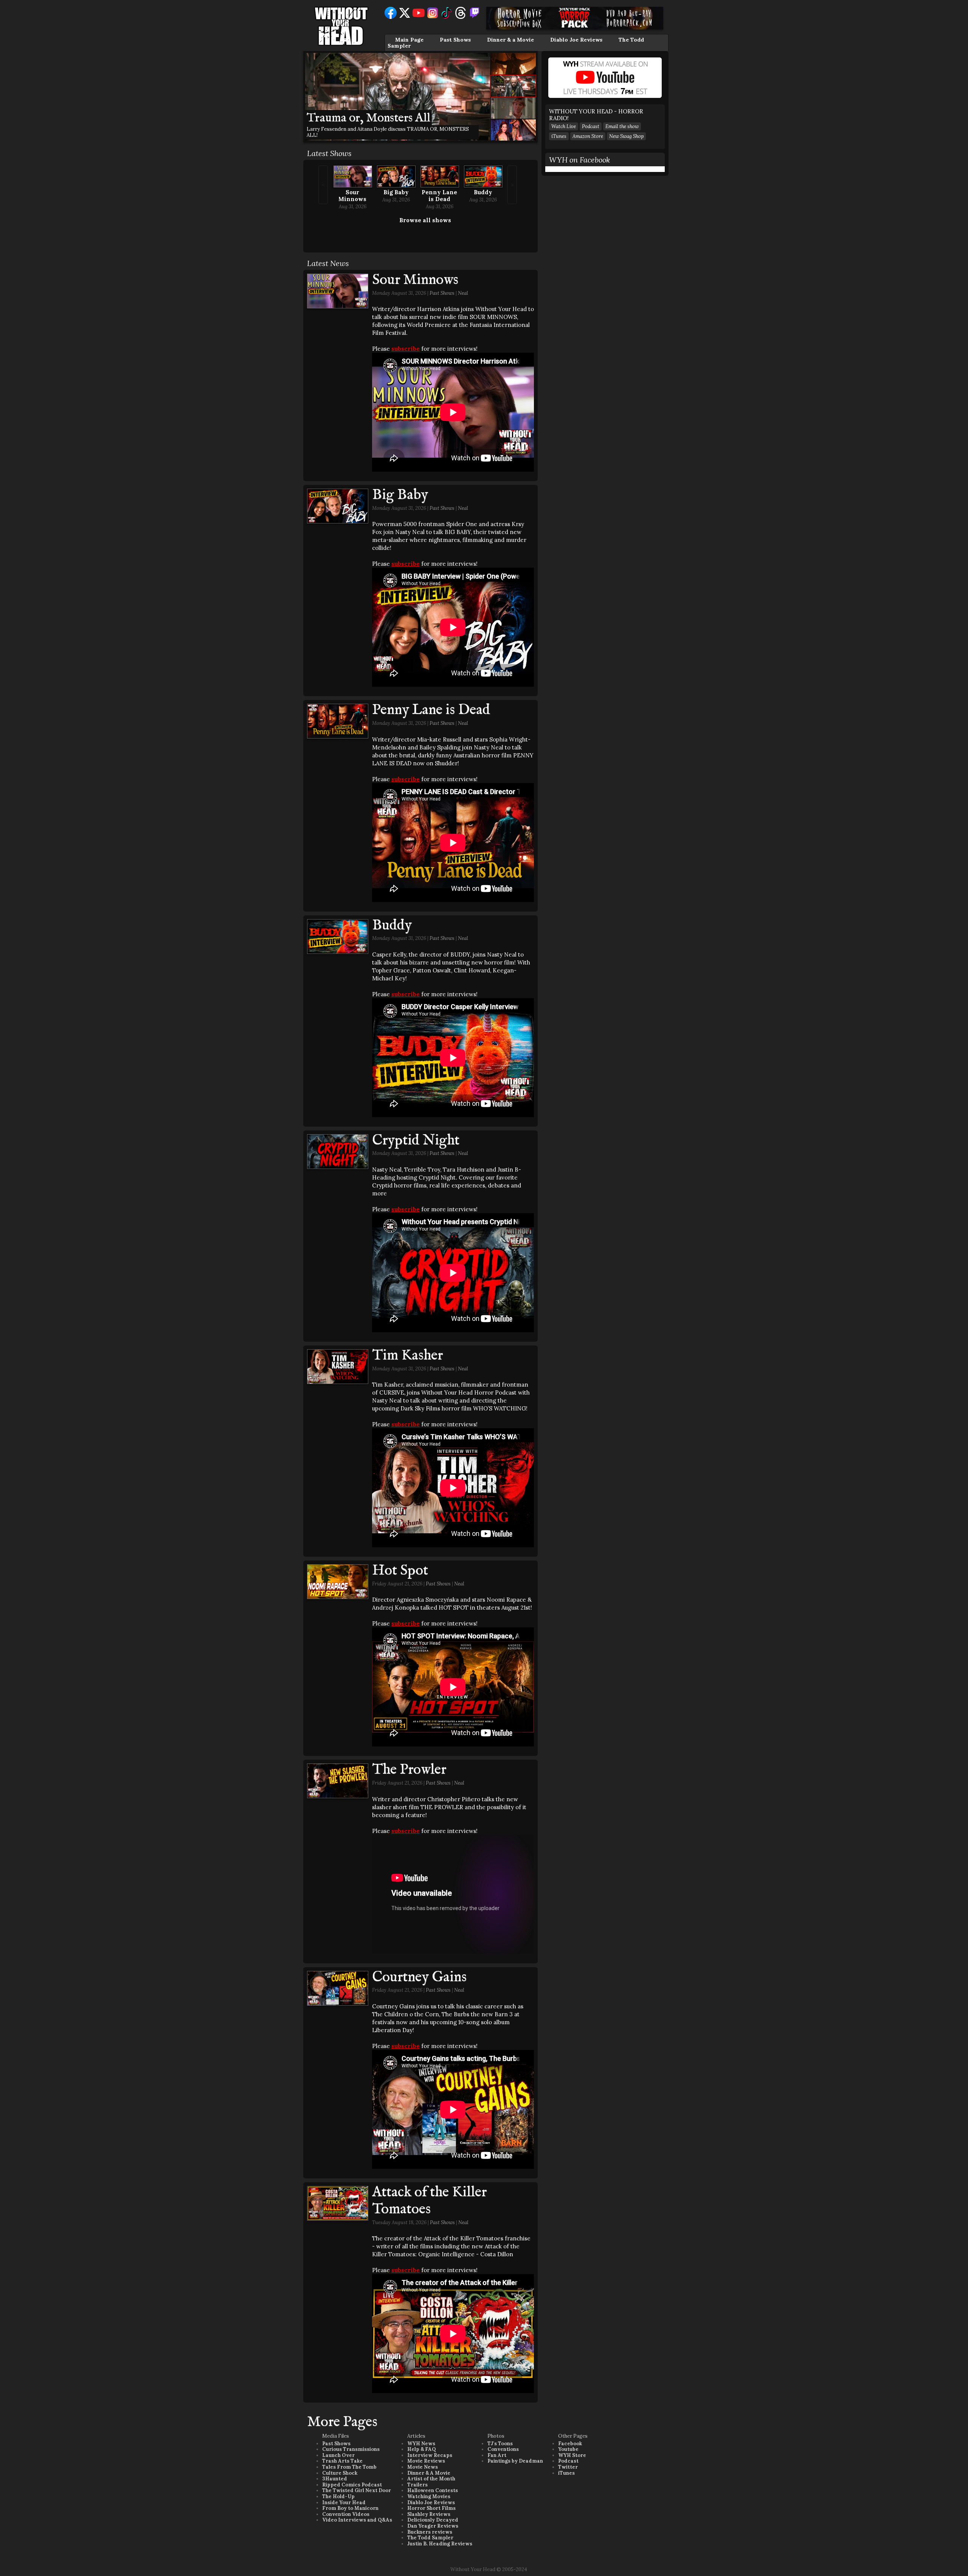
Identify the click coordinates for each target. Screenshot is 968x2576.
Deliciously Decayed (433, 2520)
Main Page (409, 40)
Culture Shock (340, 2473)
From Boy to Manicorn (350, 2508)
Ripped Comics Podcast (352, 2485)
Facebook (570, 2444)
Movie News (423, 2467)
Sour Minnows (352, 196)
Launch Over (338, 2455)
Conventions (503, 2449)
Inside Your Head (344, 2502)
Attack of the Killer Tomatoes (429, 2201)
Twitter (568, 2467)
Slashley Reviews (429, 2514)
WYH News (421, 2444)
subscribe (406, 349)
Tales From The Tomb (349, 2467)
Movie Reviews (426, 2461)
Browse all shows (425, 220)
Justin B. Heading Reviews (440, 2544)
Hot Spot (400, 1571)
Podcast (591, 126)
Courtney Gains (419, 1977)
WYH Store (572, 2455)
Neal (463, 293)
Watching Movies (429, 2496)
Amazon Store (588, 136)
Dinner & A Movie (429, 2473)
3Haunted (335, 2479)
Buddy (483, 192)
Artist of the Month (431, 2479)
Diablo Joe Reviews (576, 40)
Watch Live (564, 126)
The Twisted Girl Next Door (357, 2490)
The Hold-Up (338, 2496)
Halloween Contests (433, 2490)
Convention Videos (346, 2514)
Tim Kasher (407, 1356)
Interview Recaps (430, 2455)
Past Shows (455, 40)
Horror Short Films (431, 2508)
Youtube (568, 2449)
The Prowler (409, 1770)
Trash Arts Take (342, 2461)
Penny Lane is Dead (439, 196)
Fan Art (497, 2455)
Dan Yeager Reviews (433, 2526)
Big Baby (396, 192)
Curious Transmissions (351, 2449)
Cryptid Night (416, 1141)
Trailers (417, 2485)
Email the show (622, 126)
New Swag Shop (626, 136)
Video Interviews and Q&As (357, 2520)
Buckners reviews (430, 2532)
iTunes (559, 136)
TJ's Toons (500, 2444)
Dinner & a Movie (510, 40)
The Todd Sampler (430, 2538)
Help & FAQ (422, 2449)
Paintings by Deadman (515, 2461)
